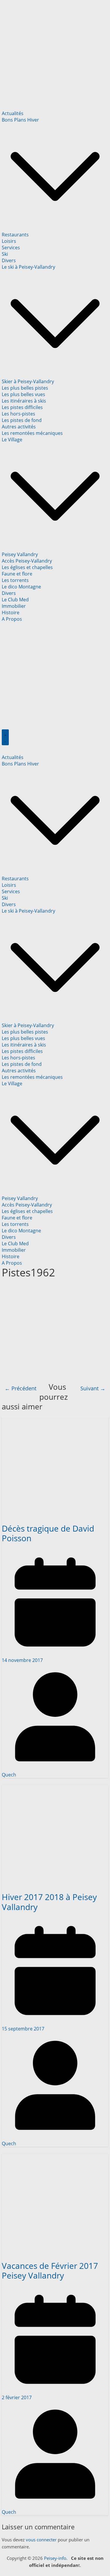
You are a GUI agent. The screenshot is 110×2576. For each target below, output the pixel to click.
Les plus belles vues (23, 394)
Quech (9, 1775)
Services (11, 248)
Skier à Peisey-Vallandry (28, 381)
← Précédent (21, 1388)
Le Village (12, 440)
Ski (5, 254)
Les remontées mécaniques (32, 433)
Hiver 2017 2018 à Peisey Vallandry (49, 1902)
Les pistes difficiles (22, 407)
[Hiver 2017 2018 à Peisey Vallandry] (55, 1788)
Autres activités (19, 427)
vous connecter (41, 2540)
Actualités (13, 113)
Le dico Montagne (21, 587)
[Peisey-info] (55, 6)
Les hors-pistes (18, 414)
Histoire (11, 613)
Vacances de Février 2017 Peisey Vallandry (50, 2271)
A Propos (12, 619)
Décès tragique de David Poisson (48, 1533)
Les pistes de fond (22, 420)
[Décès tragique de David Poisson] (55, 1420)
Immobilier (14, 606)
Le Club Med (15, 600)
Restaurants (15, 235)
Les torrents (15, 580)
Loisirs (9, 241)
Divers (9, 260)
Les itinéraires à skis (24, 401)
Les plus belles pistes (25, 388)
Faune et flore (17, 574)
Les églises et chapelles (27, 567)
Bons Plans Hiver (20, 120)
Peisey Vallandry (20, 554)
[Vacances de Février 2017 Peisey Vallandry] (55, 2157)
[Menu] (5, 737)
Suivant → (93, 1388)
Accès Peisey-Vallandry (27, 561)
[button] (55, 228)
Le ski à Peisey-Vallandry (28, 267)
